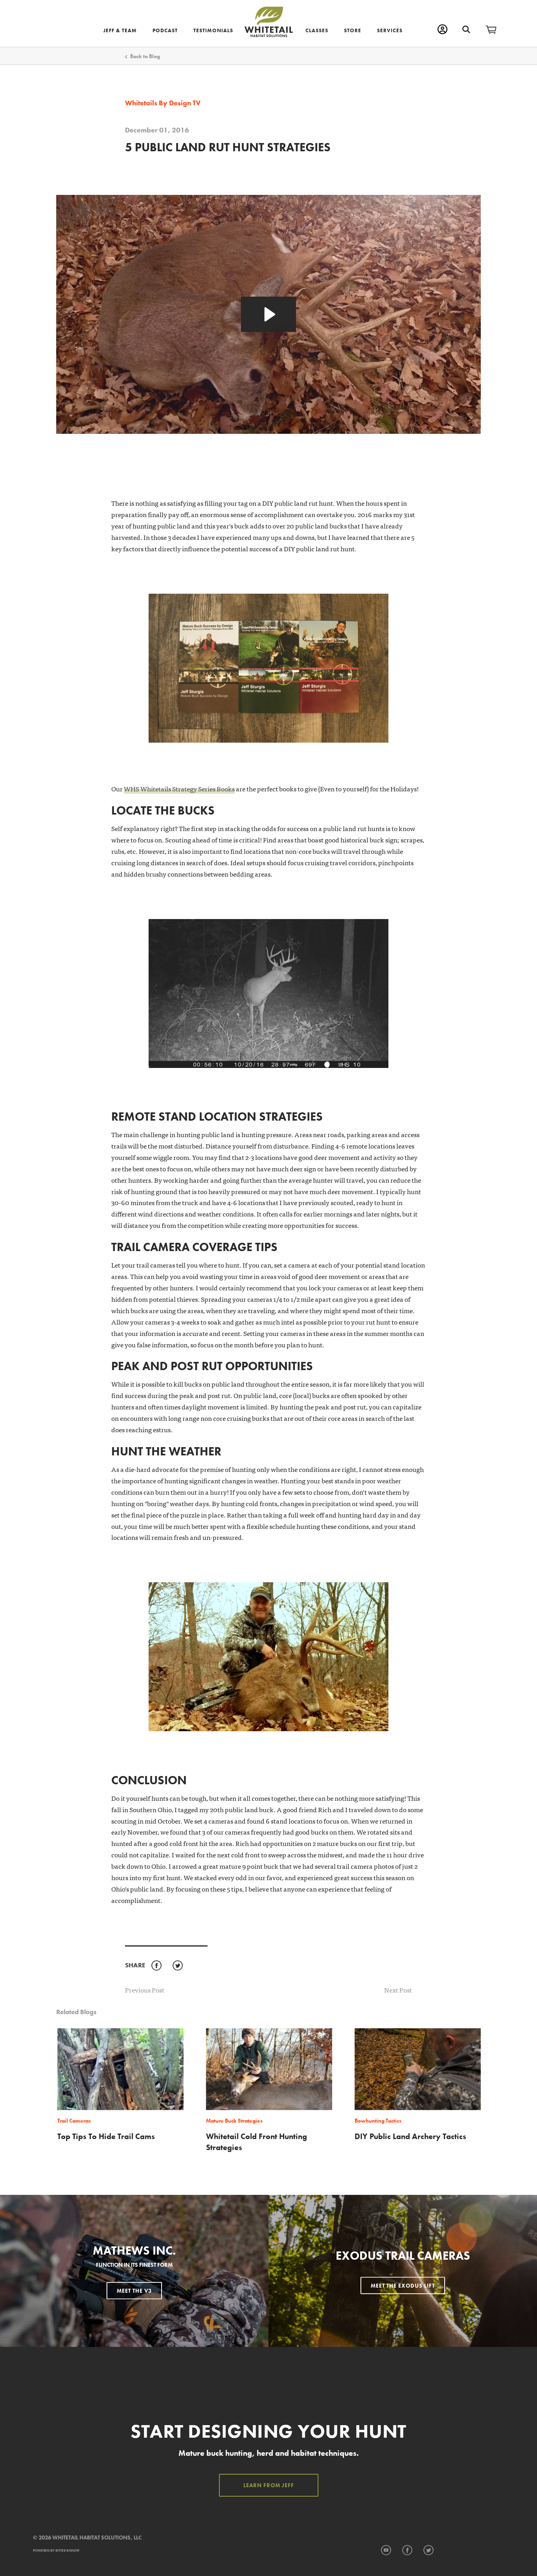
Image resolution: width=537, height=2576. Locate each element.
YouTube (386, 2550)
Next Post (398, 1990)
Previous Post (145, 1990)
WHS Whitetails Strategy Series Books (179, 788)
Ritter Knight (67, 2550)
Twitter (177, 1966)
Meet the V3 (134, 2291)
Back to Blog (145, 56)
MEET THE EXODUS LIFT (403, 2286)
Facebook (156, 1966)
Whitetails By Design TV (163, 103)
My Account (442, 29)
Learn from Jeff (269, 2485)
